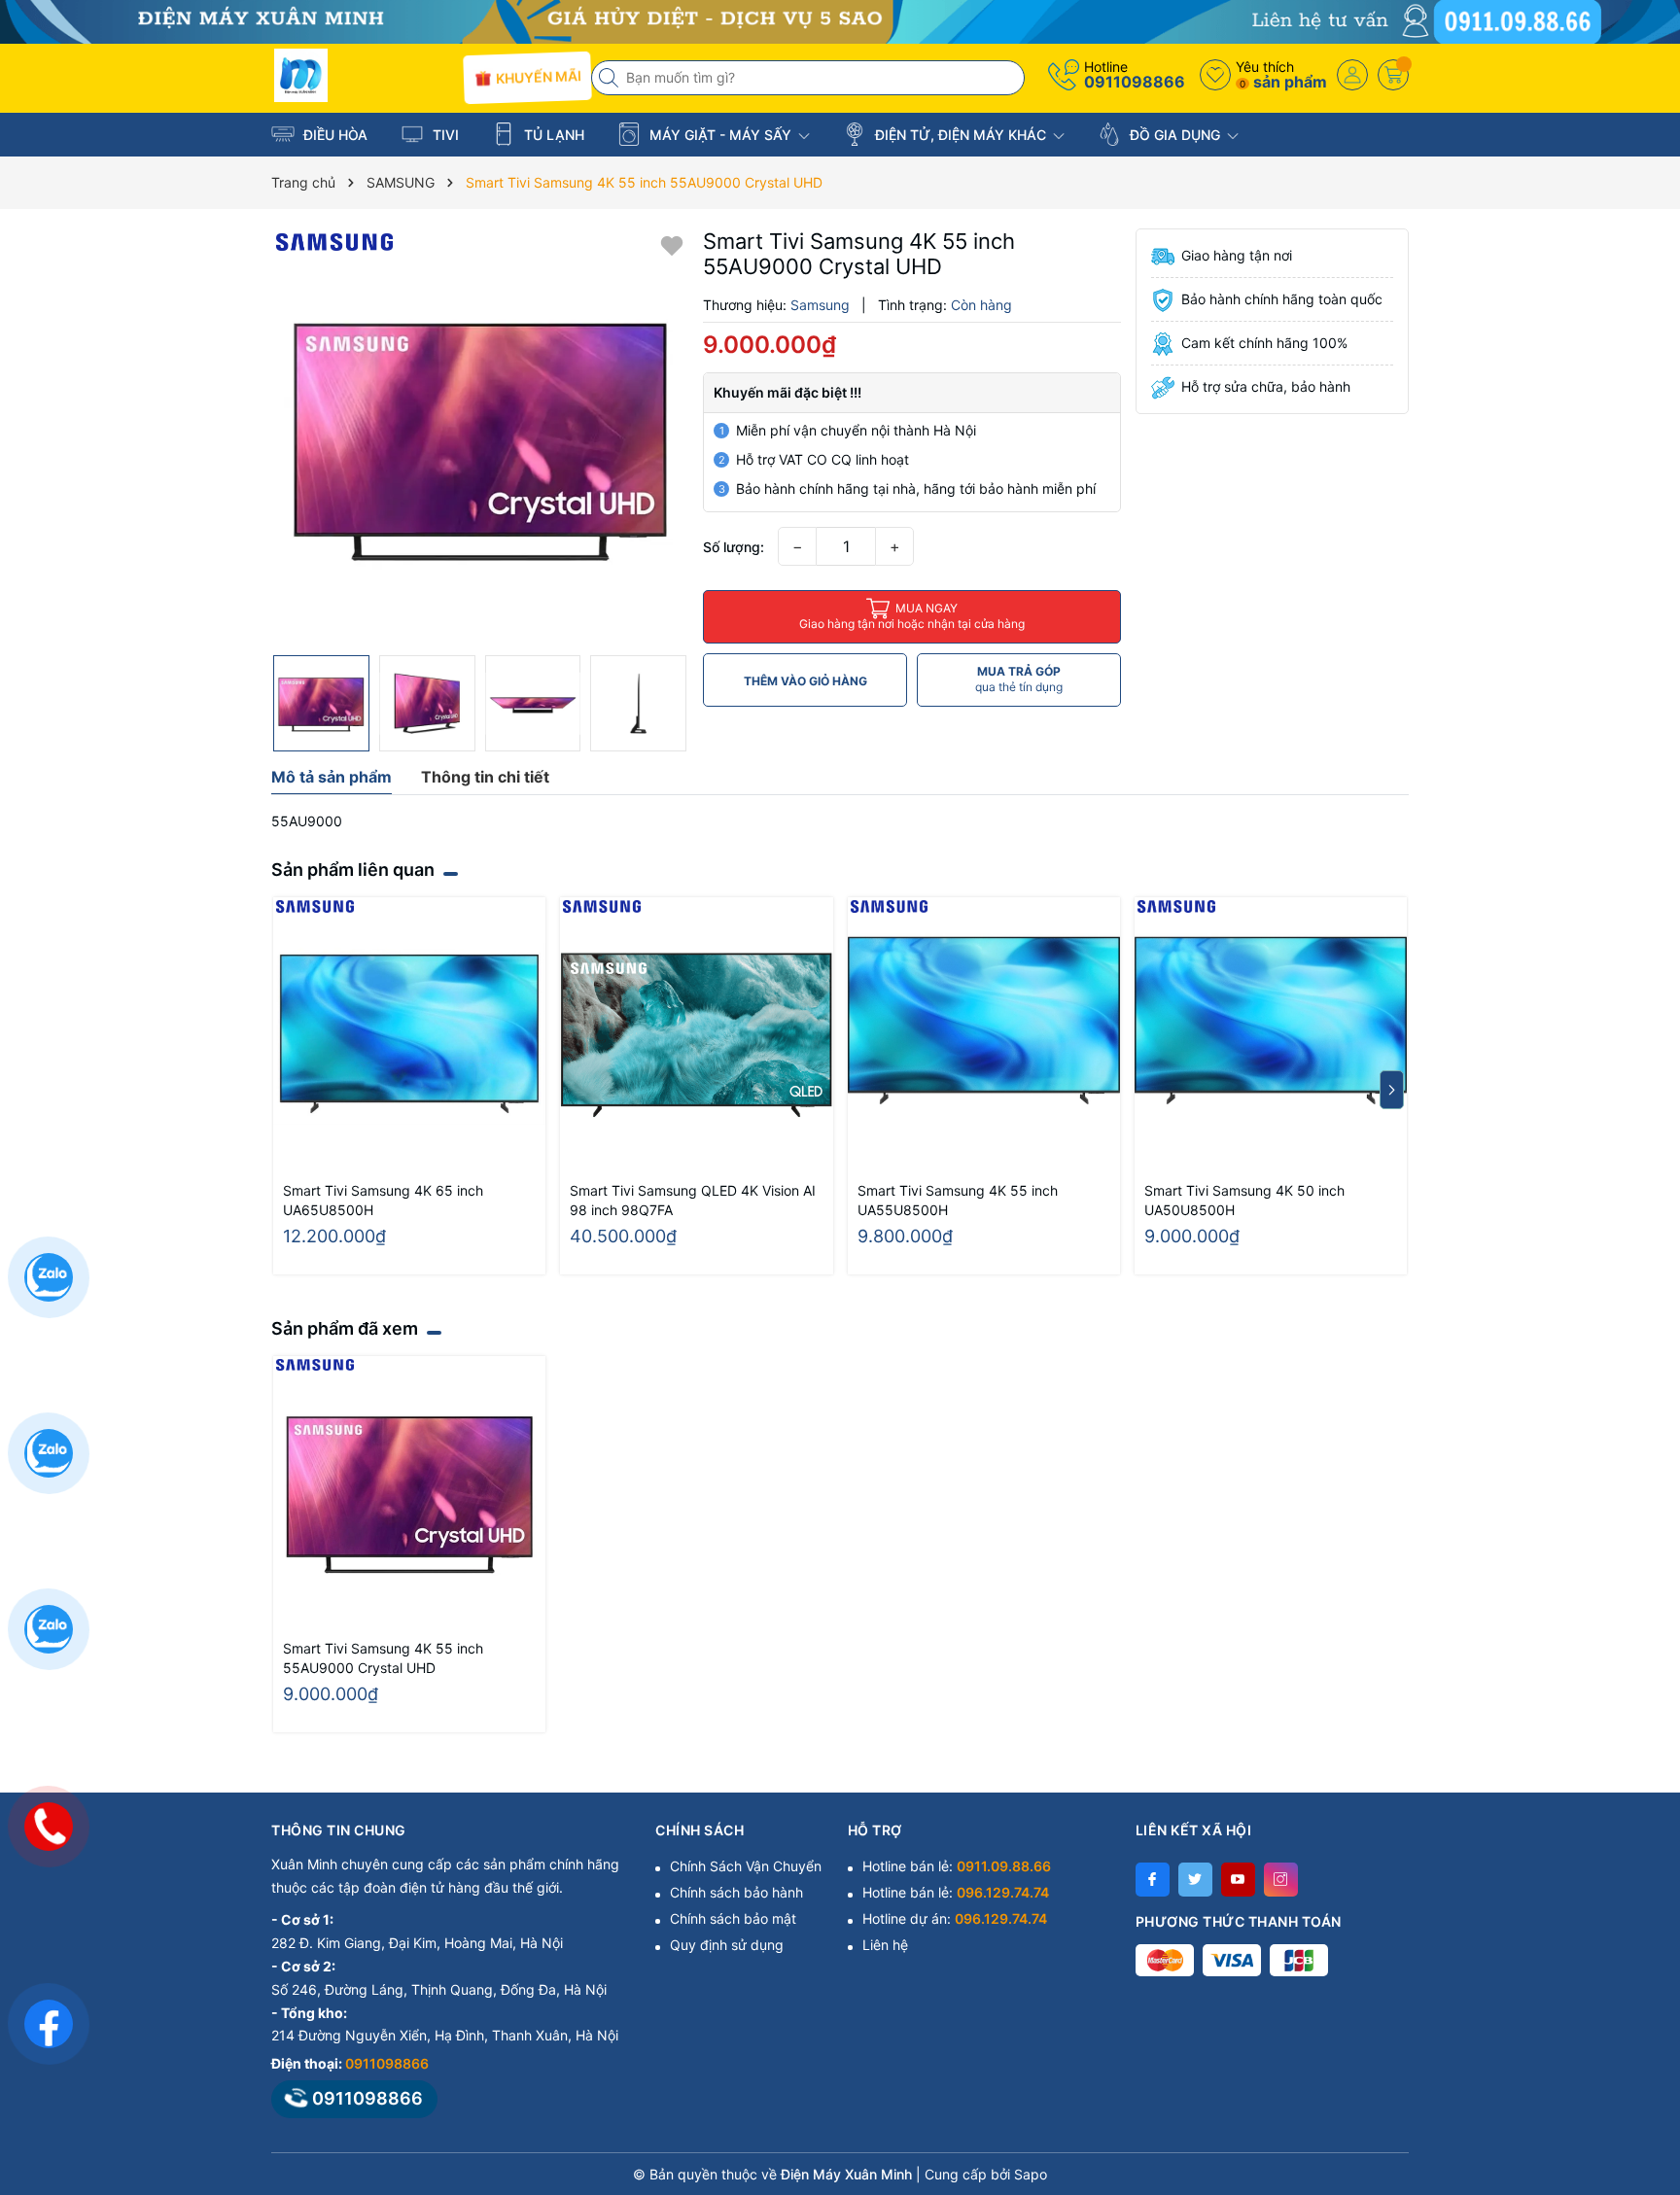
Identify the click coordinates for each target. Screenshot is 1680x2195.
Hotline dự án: (955, 1918)
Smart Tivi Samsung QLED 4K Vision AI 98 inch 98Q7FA (693, 1200)
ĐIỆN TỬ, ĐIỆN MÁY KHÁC (961, 135)
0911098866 (1135, 82)
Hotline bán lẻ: (957, 1866)
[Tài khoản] (1352, 75)
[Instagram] (1281, 1880)
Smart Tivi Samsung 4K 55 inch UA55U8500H (958, 1200)
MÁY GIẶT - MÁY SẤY (720, 135)
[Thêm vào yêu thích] (672, 244)
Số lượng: (734, 547)
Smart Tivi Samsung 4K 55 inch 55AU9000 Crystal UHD (383, 1658)
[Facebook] (1153, 1880)
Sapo (1031, 2174)
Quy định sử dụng (727, 1945)
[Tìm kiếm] (611, 78)
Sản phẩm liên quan (353, 870)
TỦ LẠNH (552, 135)
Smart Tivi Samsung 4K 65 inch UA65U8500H (383, 1200)
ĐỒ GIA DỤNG (1175, 135)
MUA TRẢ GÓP (1019, 679)
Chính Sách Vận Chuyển (746, 1866)
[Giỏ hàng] (1393, 75)
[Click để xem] (480, 437)
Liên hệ (885, 1945)
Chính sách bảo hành (736, 1892)
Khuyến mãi (536, 78)
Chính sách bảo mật (733, 1918)
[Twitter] (1195, 1880)
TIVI (444, 135)
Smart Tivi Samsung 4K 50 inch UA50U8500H (1244, 1200)
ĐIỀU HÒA (333, 135)
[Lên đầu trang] (1641, 2022)
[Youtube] (1238, 1880)
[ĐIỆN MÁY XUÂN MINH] (840, 20)
